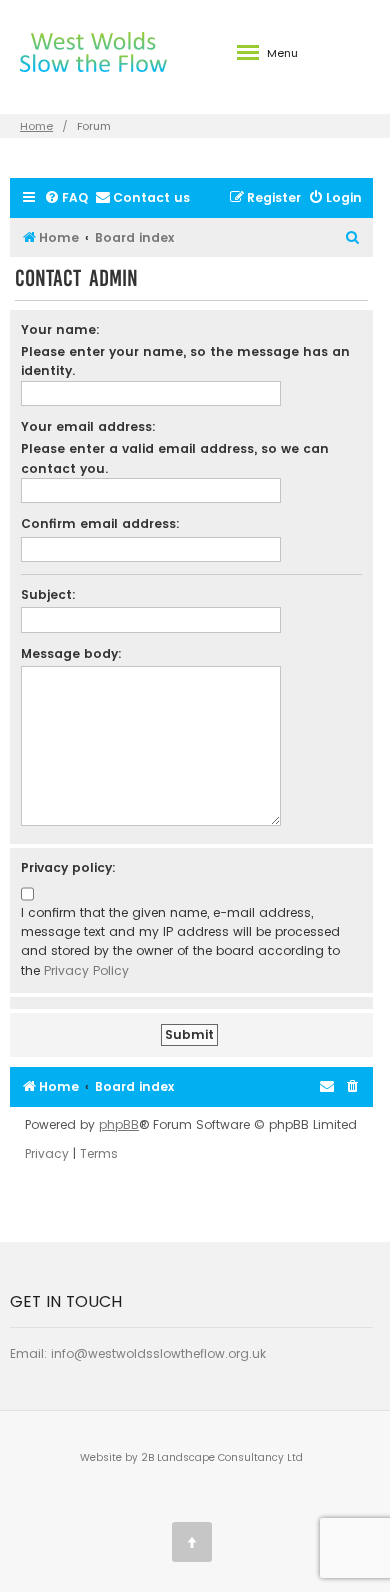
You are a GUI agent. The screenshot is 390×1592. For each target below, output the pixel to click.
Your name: (60, 329)
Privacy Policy (86, 970)
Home (36, 126)
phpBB (119, 1125)
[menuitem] (66, 198)
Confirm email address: (100, 523)
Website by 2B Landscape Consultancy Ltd (191, 1457)
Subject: (48, 594)
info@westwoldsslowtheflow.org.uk (158, 1353)
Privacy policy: (68, 867)
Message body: (71, 653)
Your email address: (88, 426)
